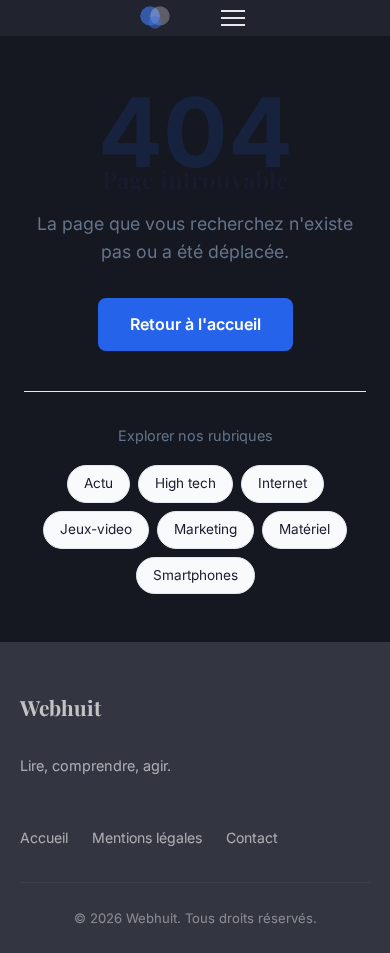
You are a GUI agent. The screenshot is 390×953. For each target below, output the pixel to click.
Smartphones (195, 575)
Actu (98, 483)
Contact (252, 837)
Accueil (44, 837)
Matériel (304, 529)
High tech (185, 483)
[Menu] (233, 18)
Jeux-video (96, 529)
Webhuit (60, 707)
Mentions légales (147, 837)
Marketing (205, 529)
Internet (282, 483)
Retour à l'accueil (195, 324)
